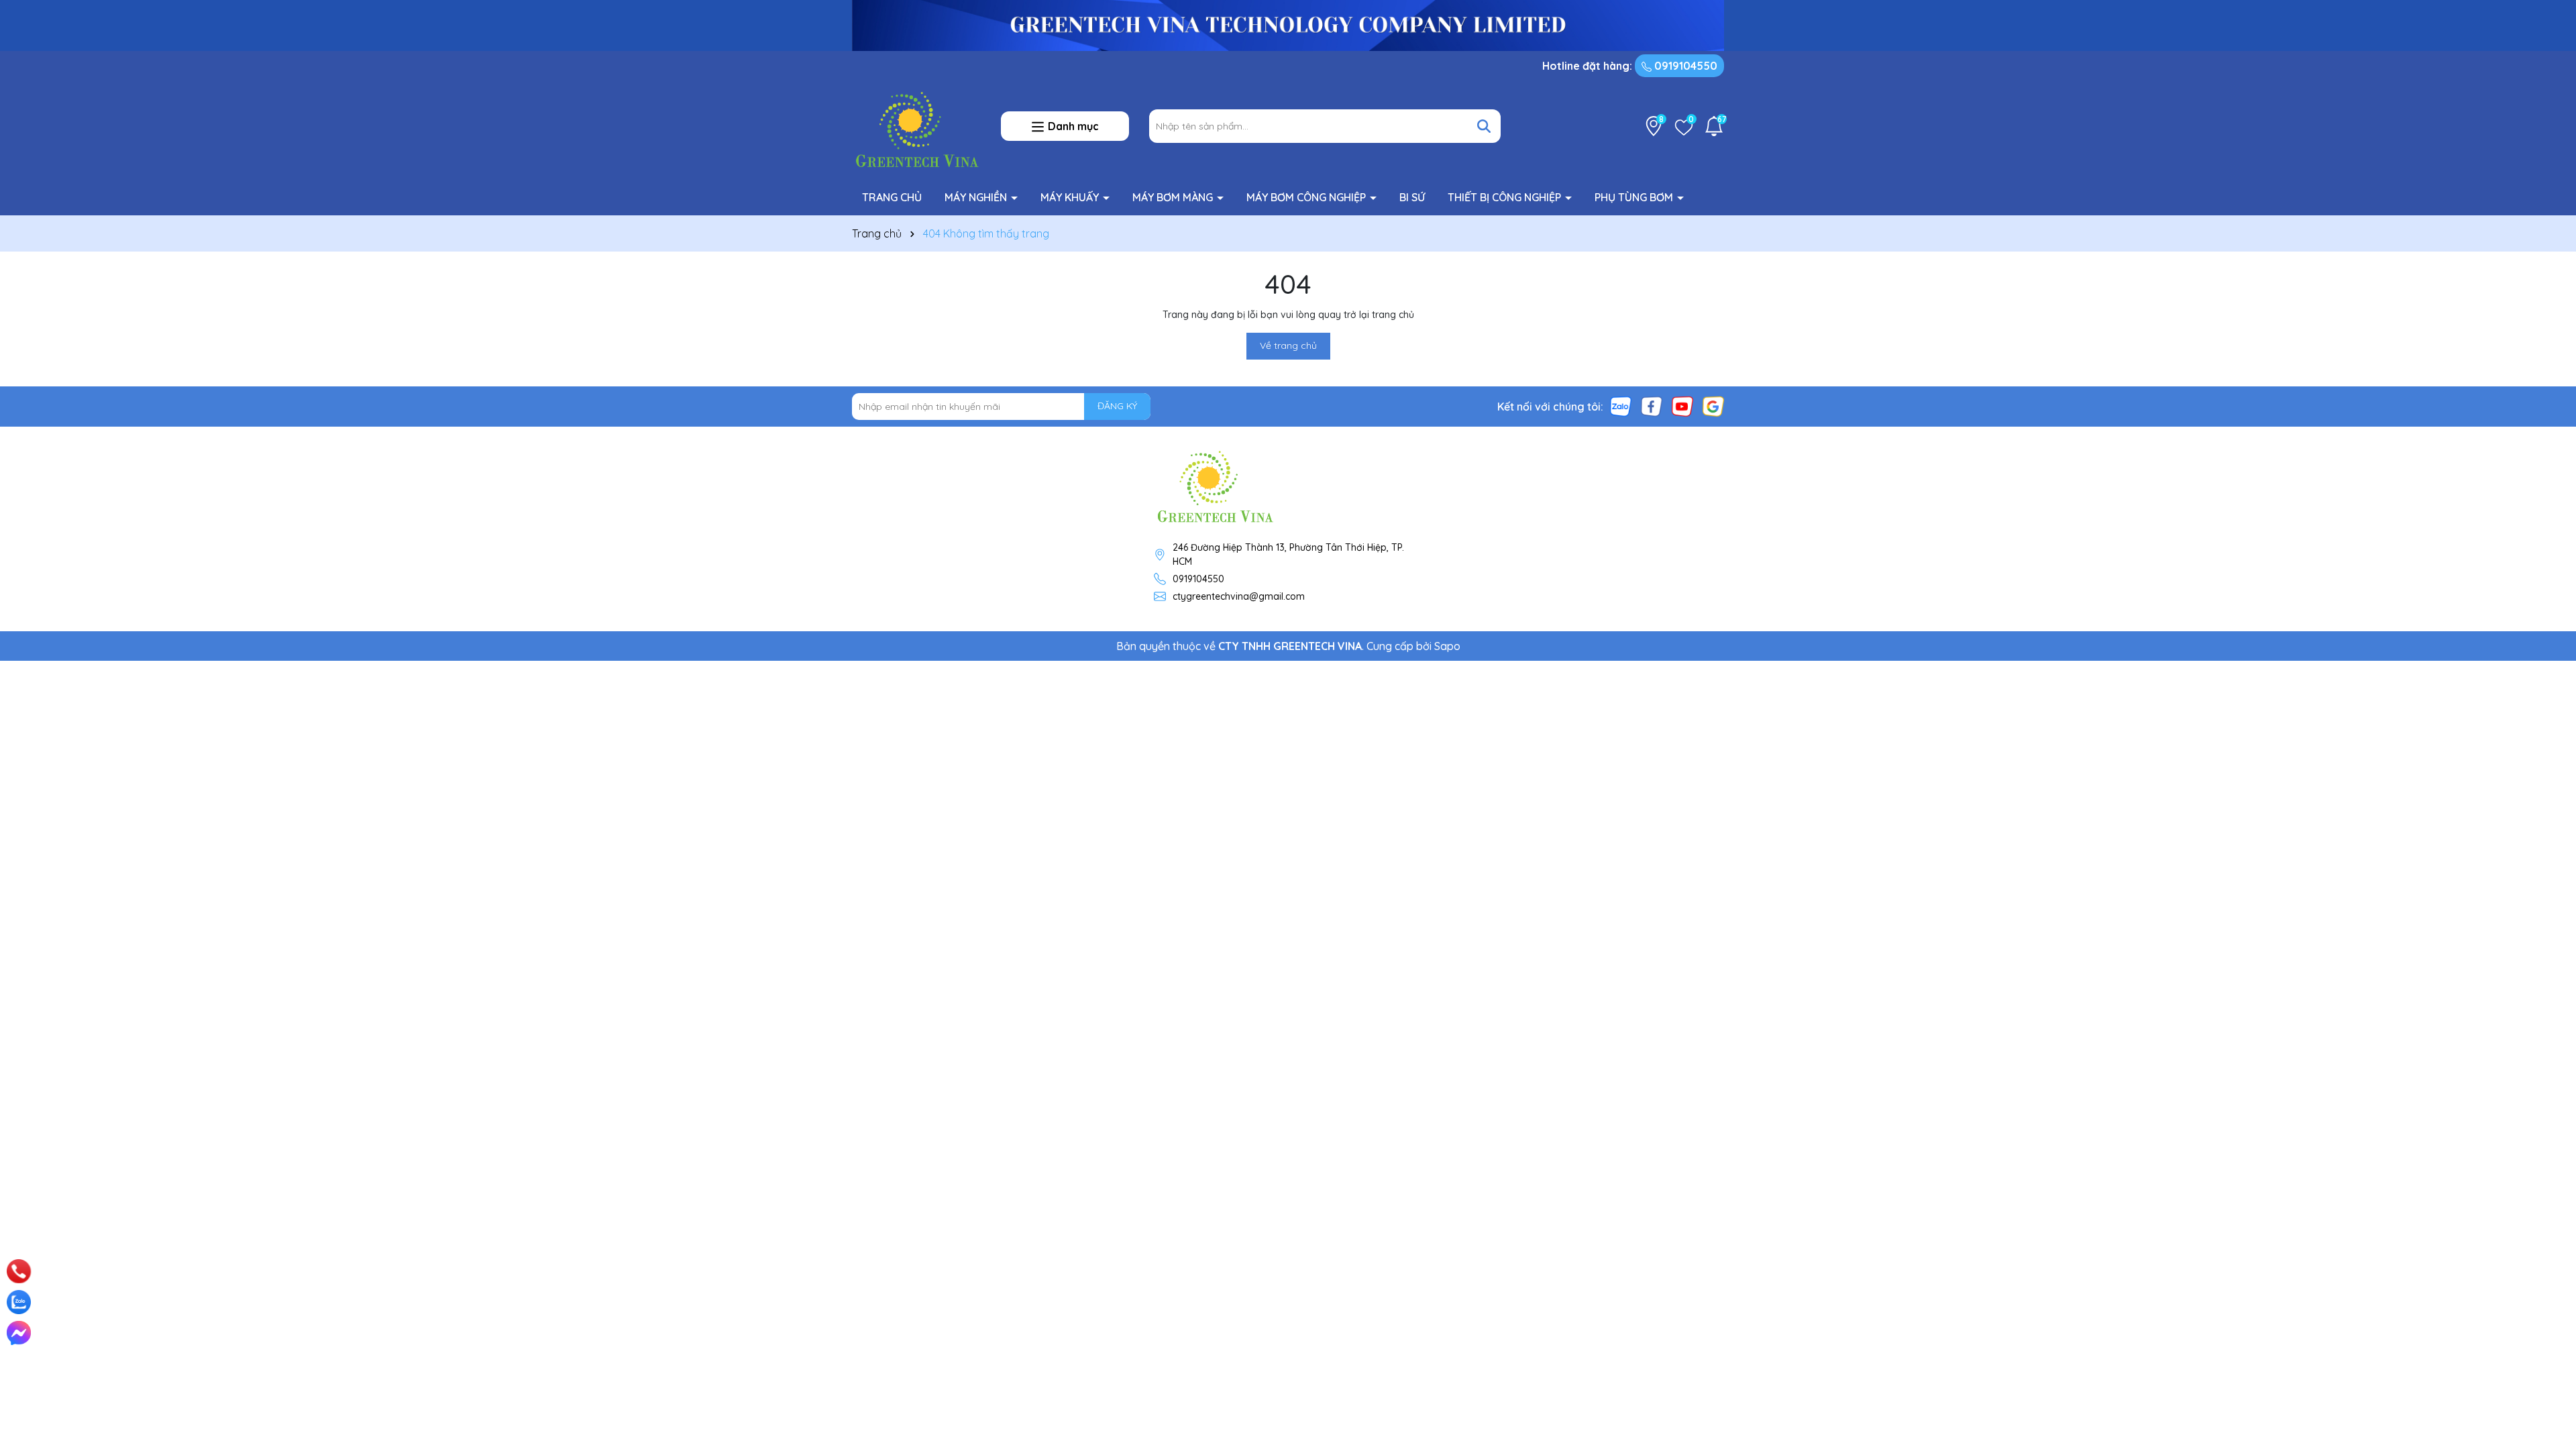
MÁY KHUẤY (1071, 197)
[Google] (1713, 405)
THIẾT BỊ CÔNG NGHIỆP (1506, 197)
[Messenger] (19, 1333)
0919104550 (1684, 66)
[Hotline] (19, 1271)
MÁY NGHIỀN (977, 197)
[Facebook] (1652, 405)
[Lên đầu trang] (2547, 1254)
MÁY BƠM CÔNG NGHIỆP (1307, 197)
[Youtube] (1682, 405)
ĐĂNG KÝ (1117, 406)
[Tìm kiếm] (1484, 126)
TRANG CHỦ (892, 197)
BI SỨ (1412, 197)
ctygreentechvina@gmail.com (1239, 596)
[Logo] (916, 125)
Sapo (1447, 646)
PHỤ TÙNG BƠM (1635, 197)
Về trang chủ (1288, 345)
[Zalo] (1621, 405)
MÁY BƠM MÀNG (1174, 197)
